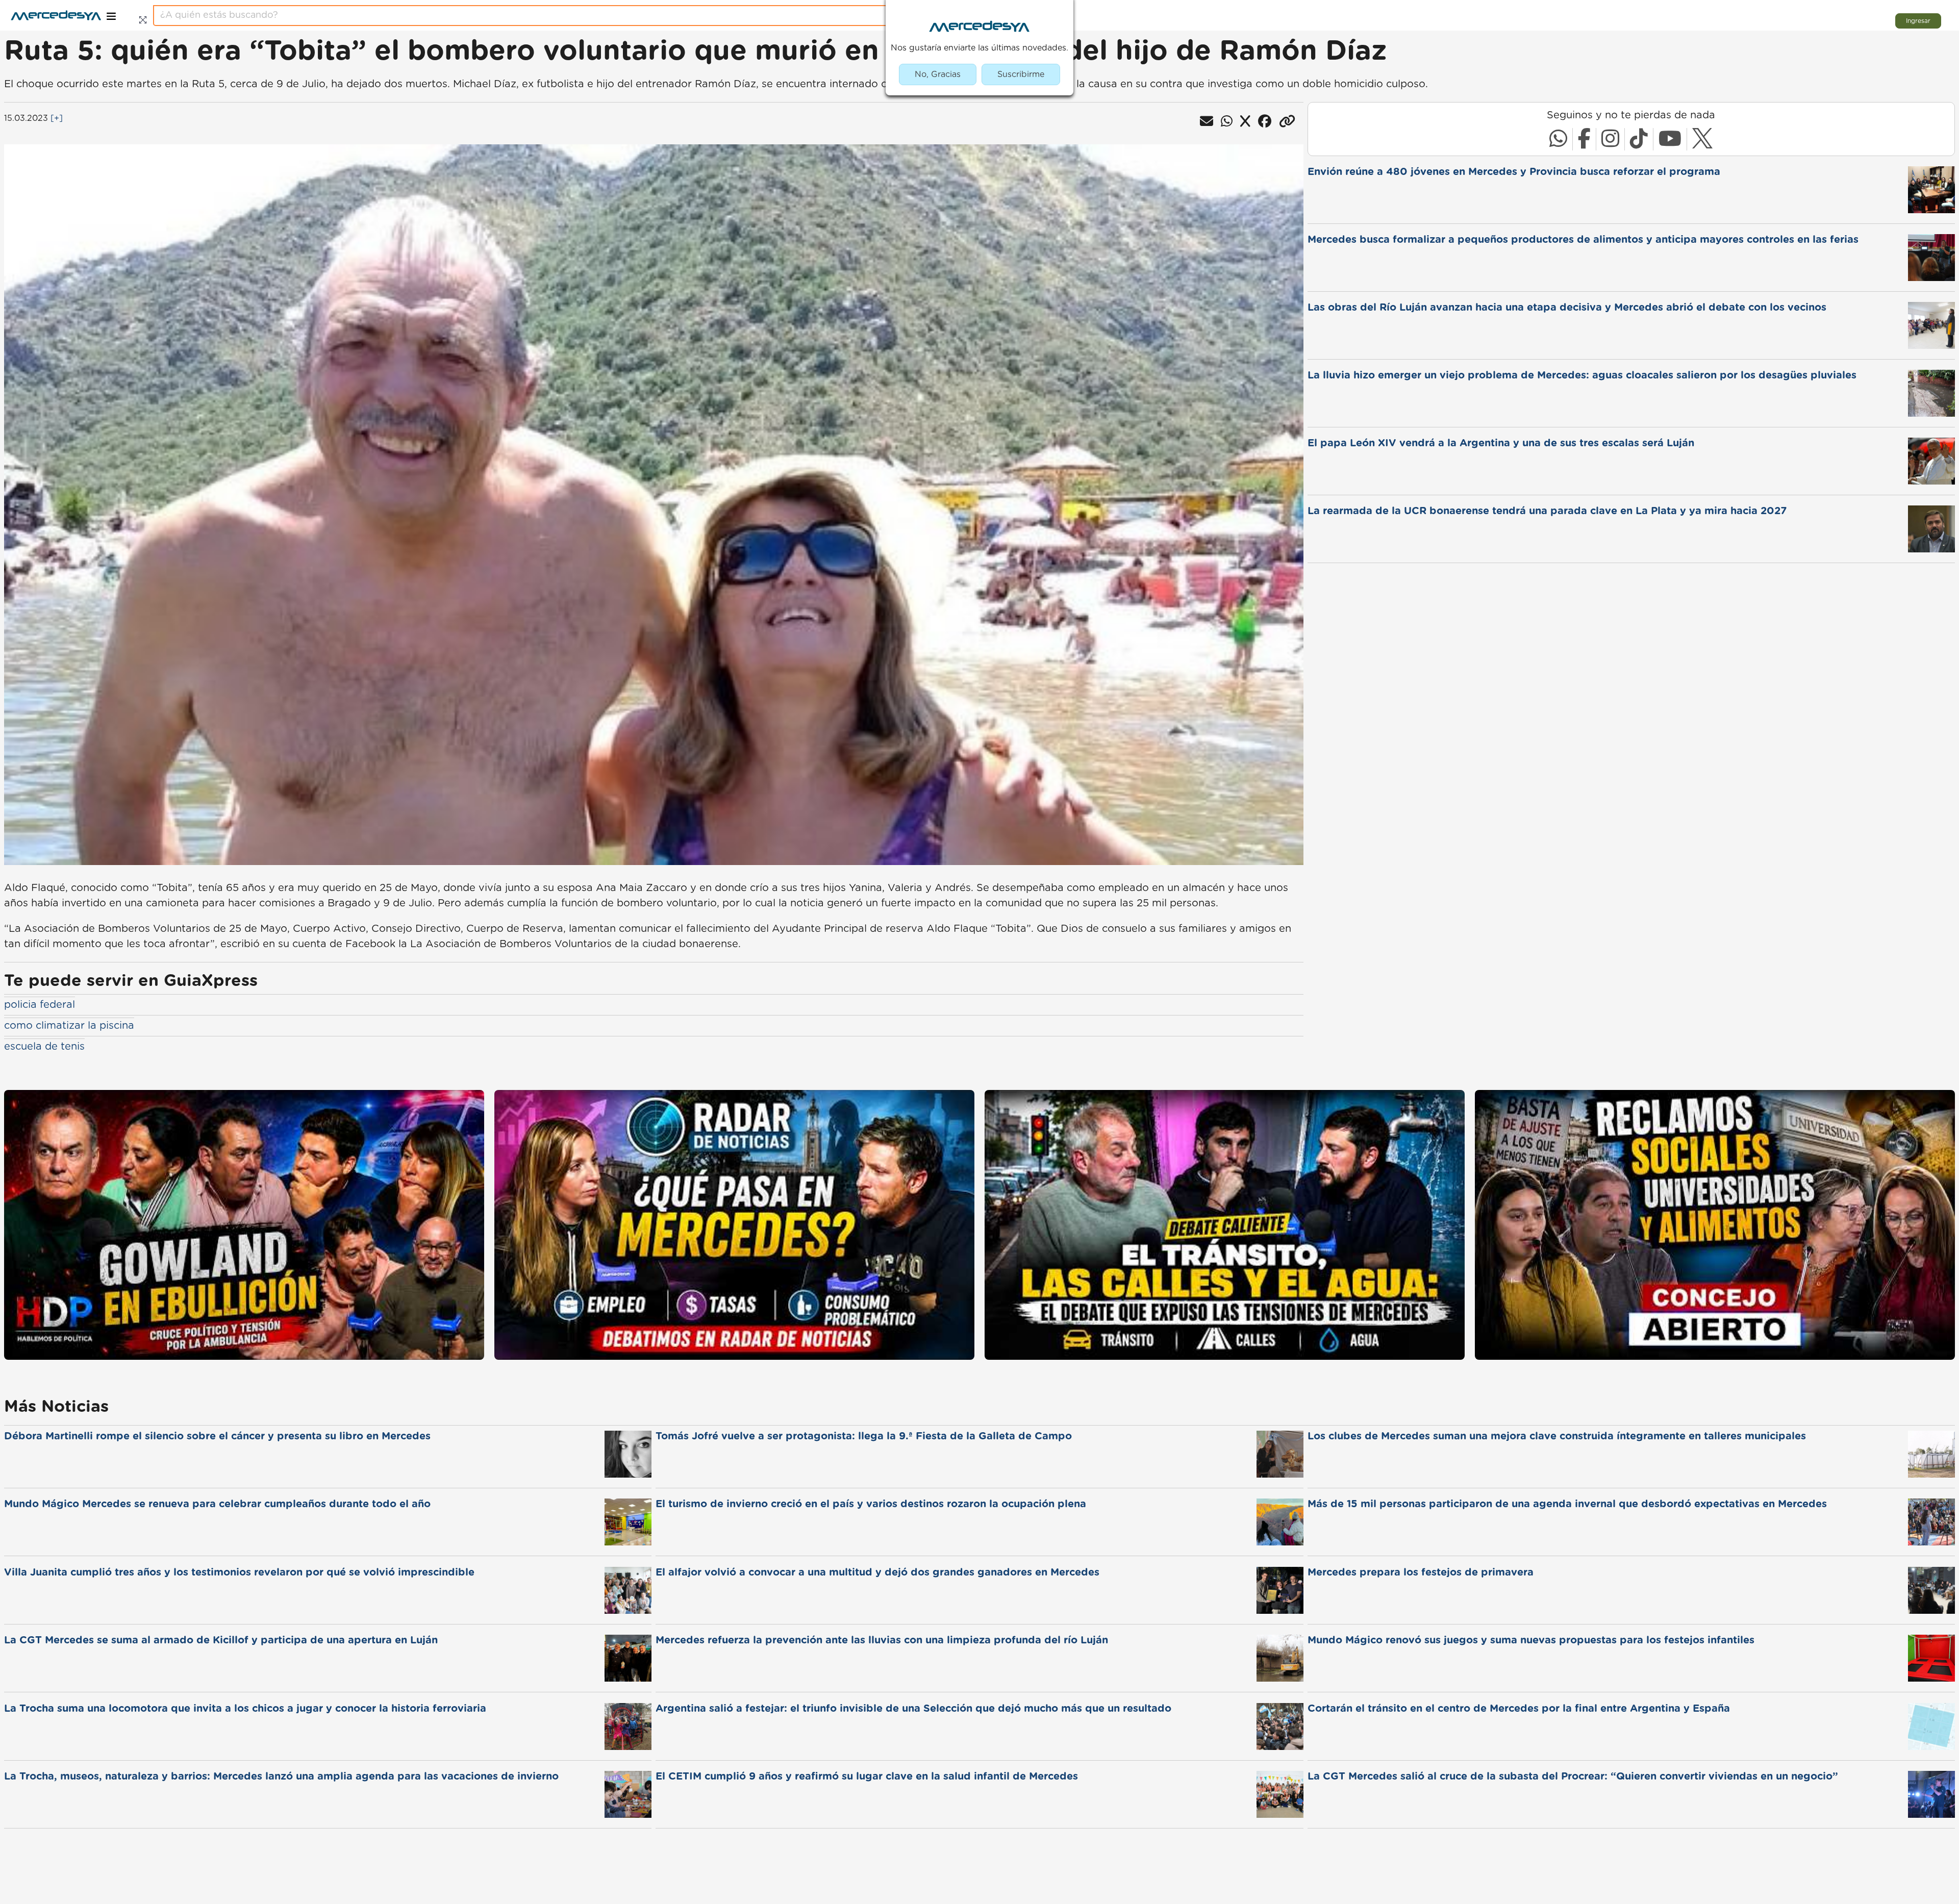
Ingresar (1918, 21)
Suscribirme (1021, 74)
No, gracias (938, 74)
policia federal (40, 1005)
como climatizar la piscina (69, 1026)
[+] (57, 118)
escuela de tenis (44, 1047)
